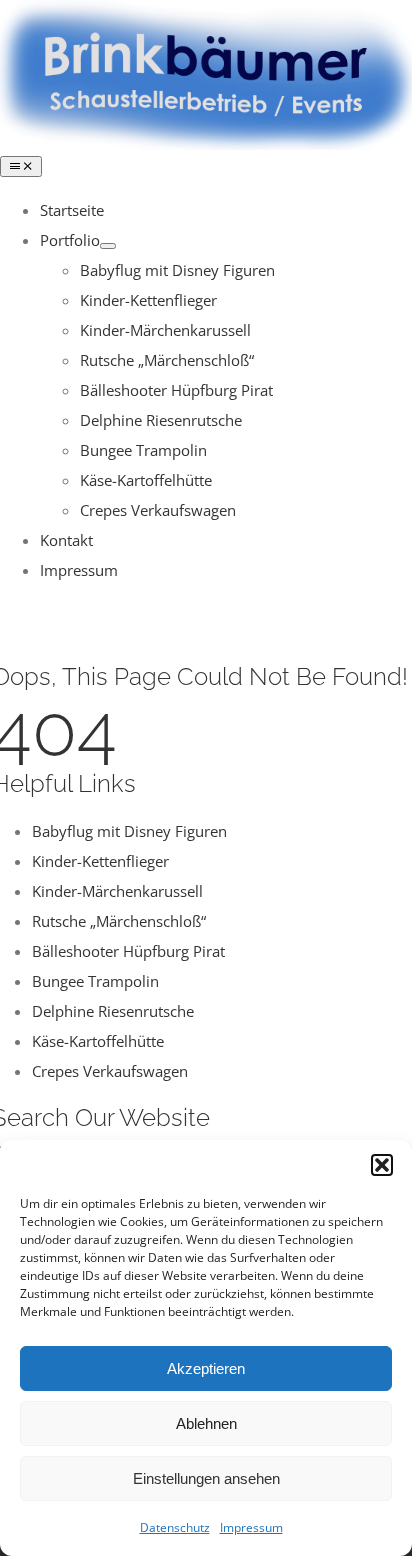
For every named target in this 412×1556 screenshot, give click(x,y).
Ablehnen (206, 1423)
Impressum (251, 1527)
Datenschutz (175, 1527)
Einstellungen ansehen (206, 1478)
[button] (382, 1165)
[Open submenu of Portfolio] (108, 246)
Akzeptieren (206, 1368)
